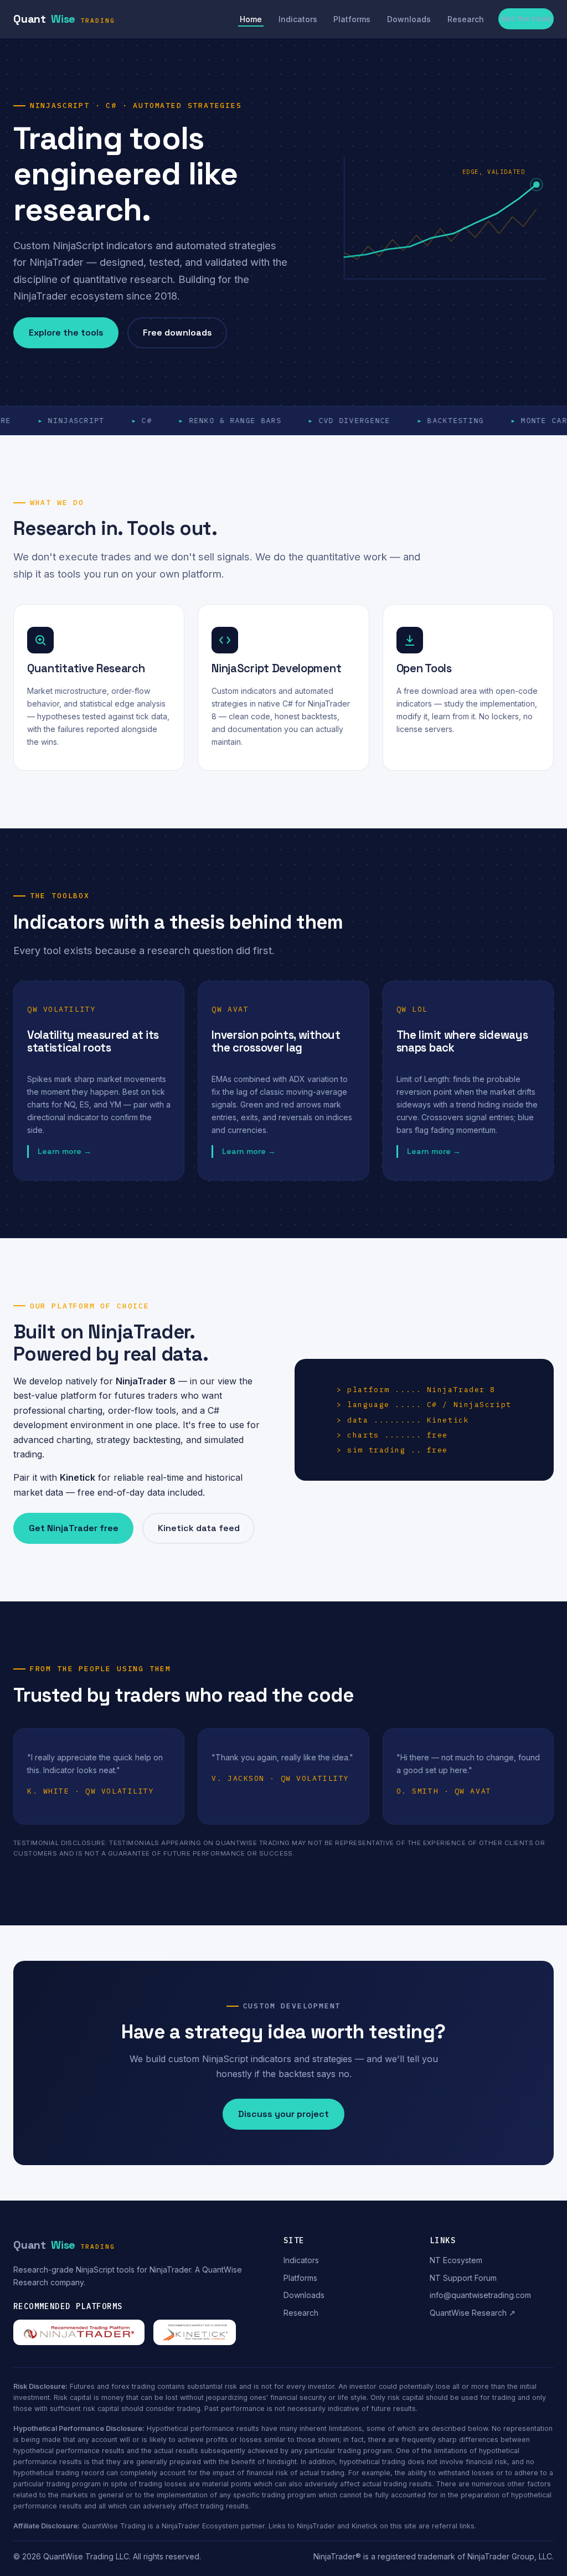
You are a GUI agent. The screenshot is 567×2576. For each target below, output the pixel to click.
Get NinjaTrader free (74, 1528)
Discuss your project (283, 2114)
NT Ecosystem (456, 2260)
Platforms (352, 19)
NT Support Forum (463, 2278)
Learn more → (65, 1151)
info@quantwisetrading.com (480, 2295)
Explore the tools (66, 333)
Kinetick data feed (199, 1528)
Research (466, 19)
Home (251, 19)
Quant (64, 19)
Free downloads (177, 333)
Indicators (298, 19)
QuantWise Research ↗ (473, 2313)
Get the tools (526, 18)
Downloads (409, 19)
